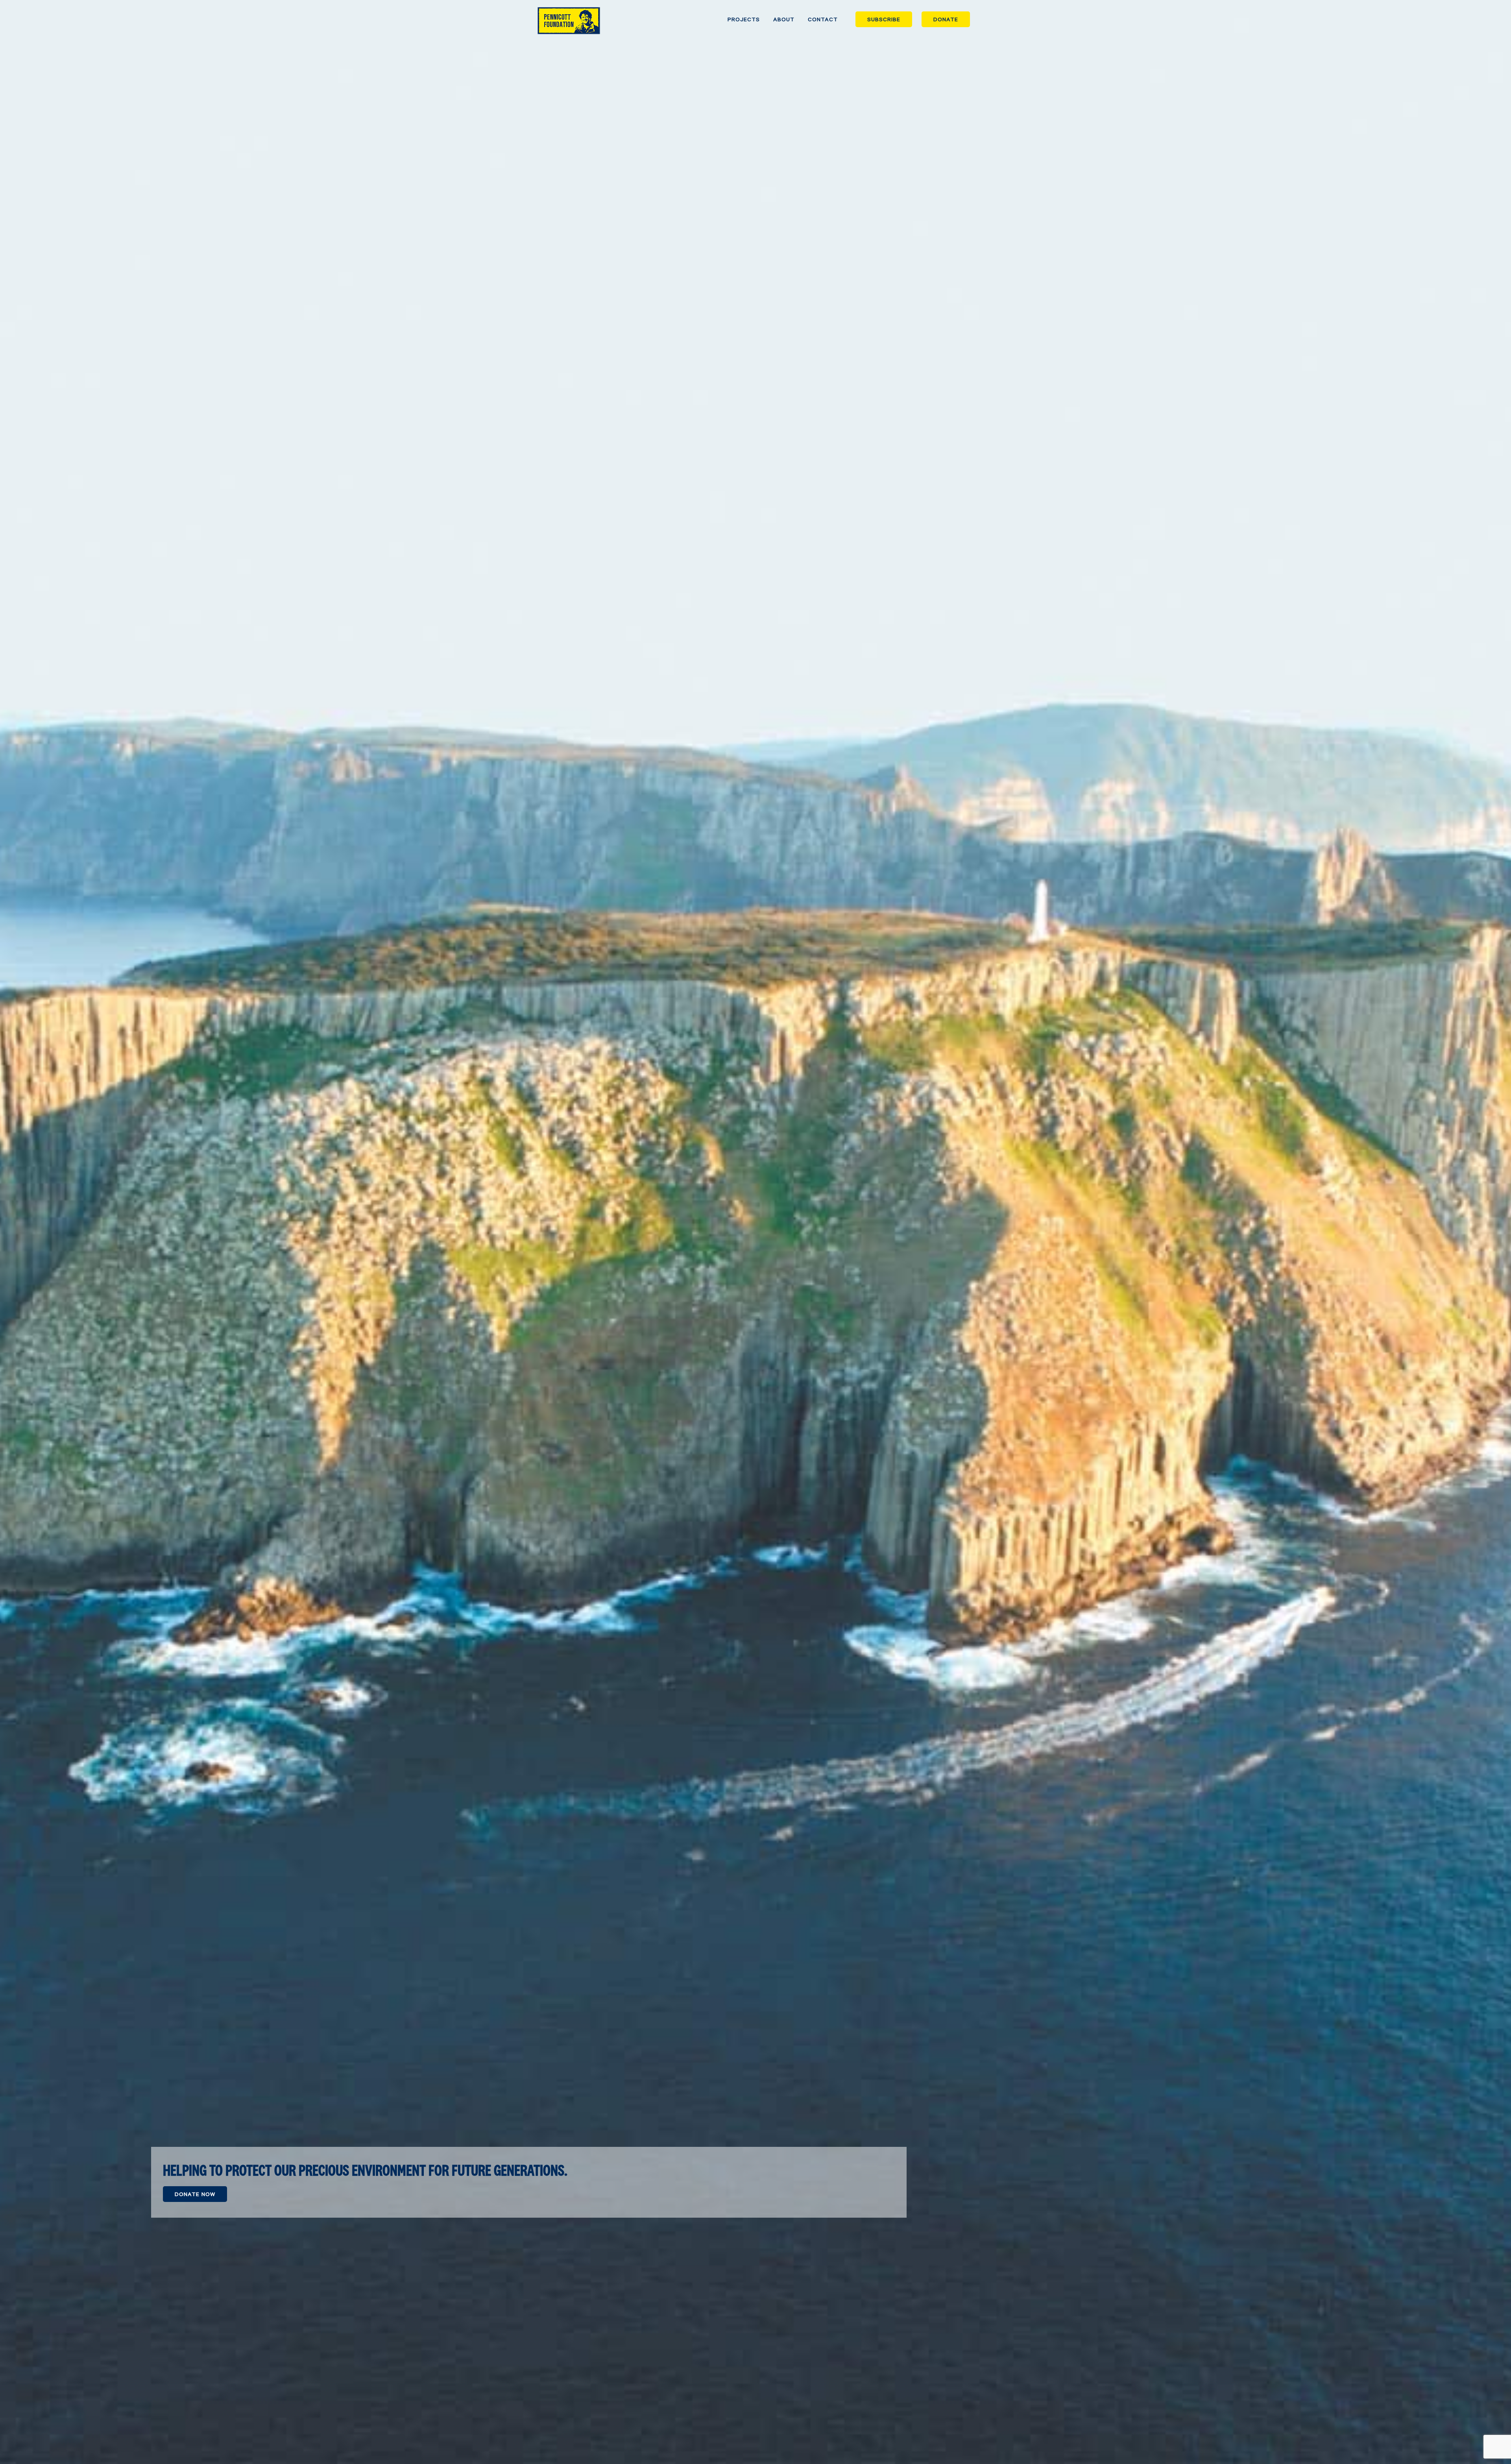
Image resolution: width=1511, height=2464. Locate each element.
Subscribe (884, 19)
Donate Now (195, 2194)
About (784, 19)
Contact (823, 19)
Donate (946, 19)
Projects (744, 19)
